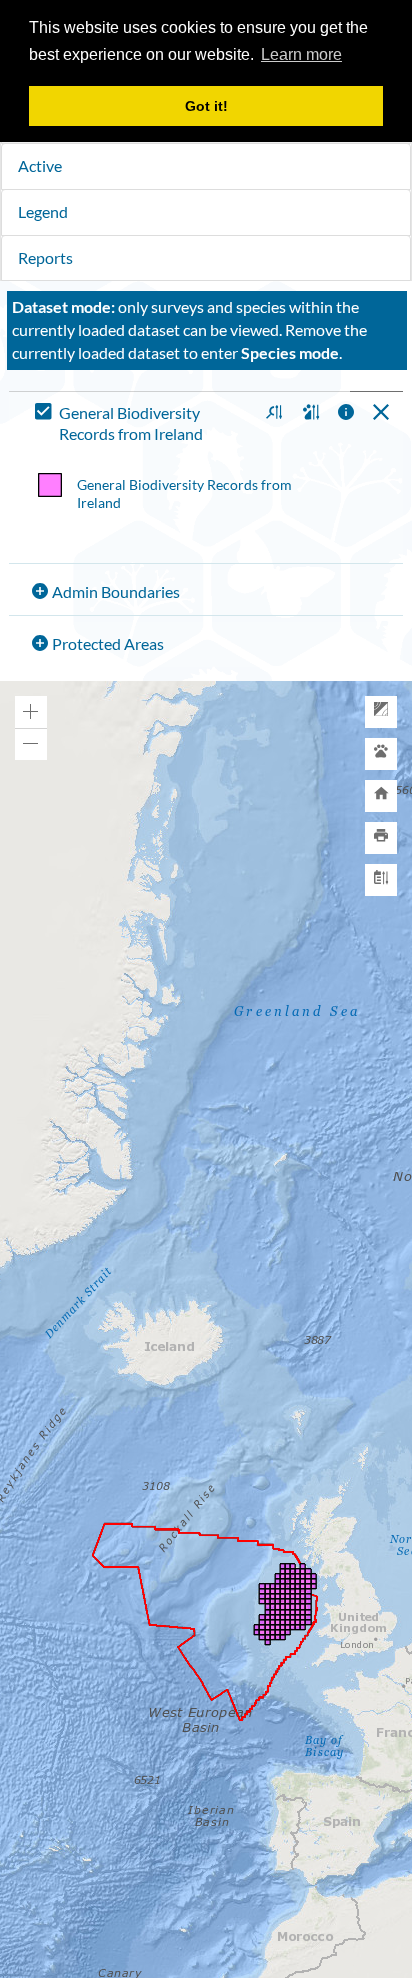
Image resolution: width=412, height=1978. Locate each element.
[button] (271, 413)
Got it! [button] (206, 106)
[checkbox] (142, 424)
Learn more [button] (301, 54)
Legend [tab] (43, 211)
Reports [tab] (45, 257)
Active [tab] (40, 165)
